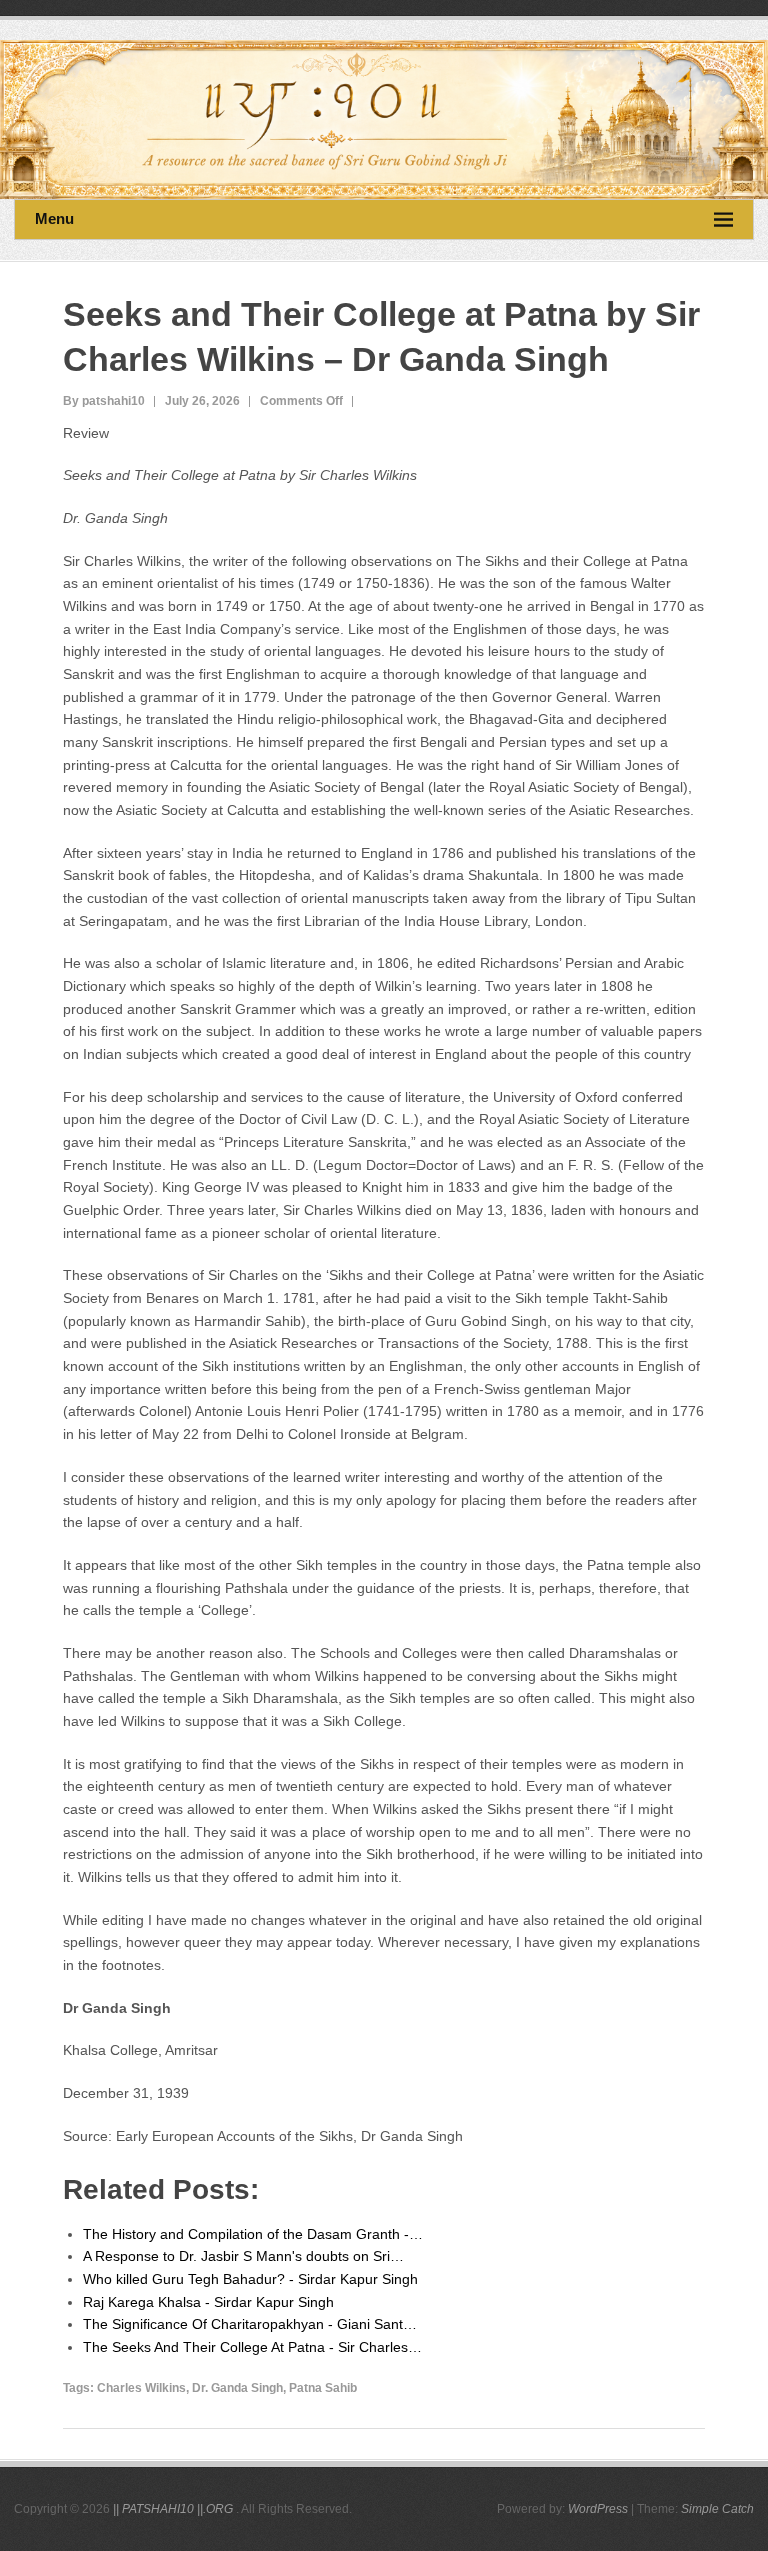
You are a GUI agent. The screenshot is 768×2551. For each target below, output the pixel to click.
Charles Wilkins (141, 2388)
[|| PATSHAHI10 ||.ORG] (384, 119)
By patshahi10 (104, 401)
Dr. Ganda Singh (237, 2388)
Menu (54, 218)
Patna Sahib (323, 2388)
